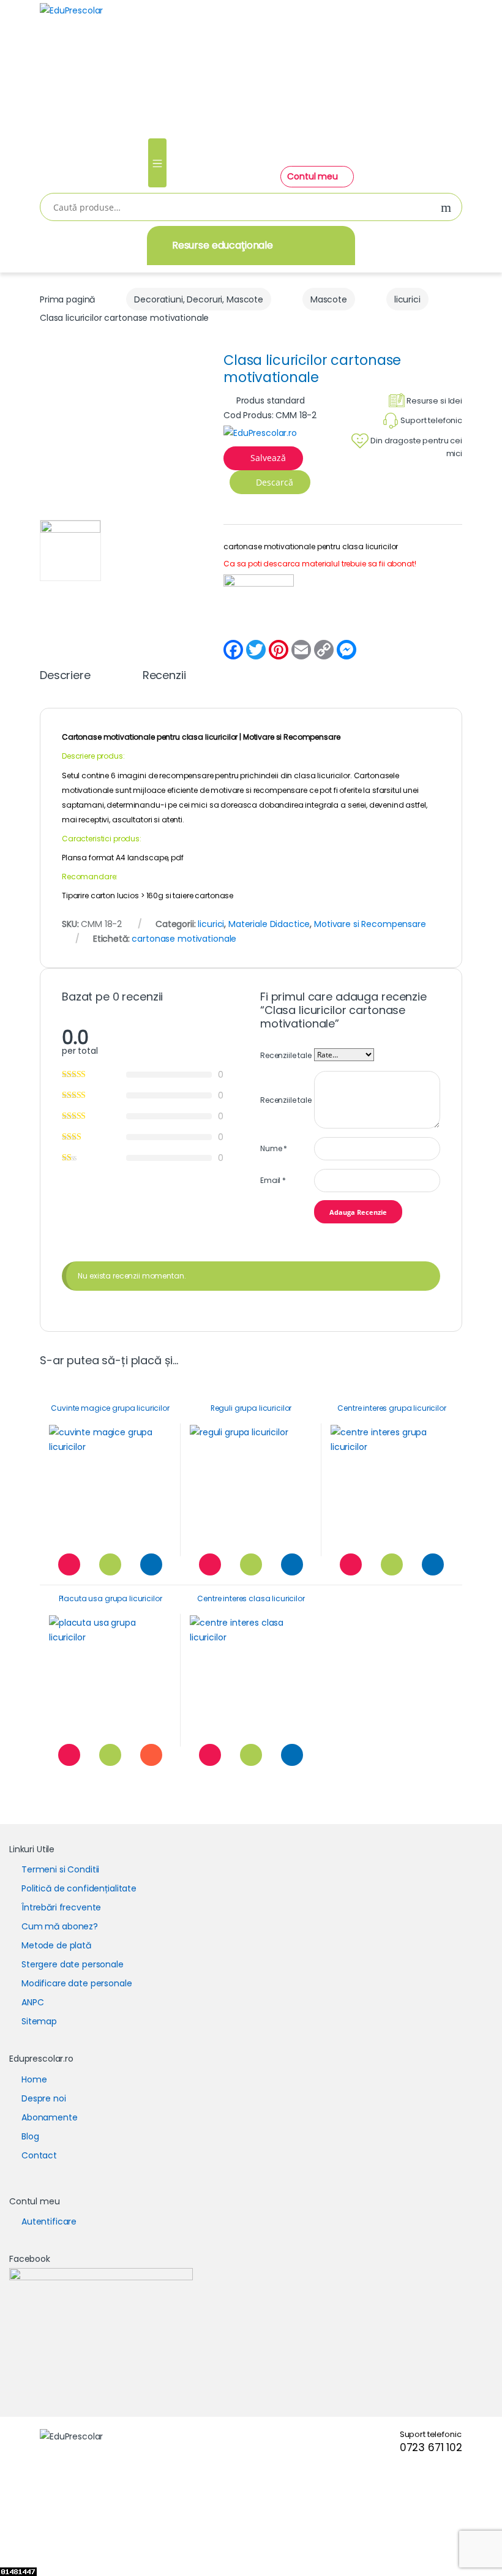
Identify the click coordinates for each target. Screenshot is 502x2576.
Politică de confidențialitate (79, 1888)
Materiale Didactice (269, 924)
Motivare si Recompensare (292, 737)
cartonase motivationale (184, 939)
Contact (39, 2155)
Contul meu (313, 176)
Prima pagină (67, 299)
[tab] (65, 681)
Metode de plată (56, 1945)
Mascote (329, 299)
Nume (274, 1148)
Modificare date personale (77, 1983)
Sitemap (39, 2021)
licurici (407, 299)
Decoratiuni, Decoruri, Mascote (199, 299)
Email (273, 1180)
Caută (446, 208)
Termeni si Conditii (60, 1869)
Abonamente (50, 2117)
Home (34, 2079)
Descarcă (273, 482)
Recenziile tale (286, 1055)
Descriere (65, 676)
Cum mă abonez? (60, 1926)
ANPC (32, 2002)
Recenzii (164, 676)
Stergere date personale (73, 1964)
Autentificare (49, 2221)
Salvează (268, 458)
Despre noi (44, 2098)
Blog (30, 2136)
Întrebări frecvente (61, 1907)
